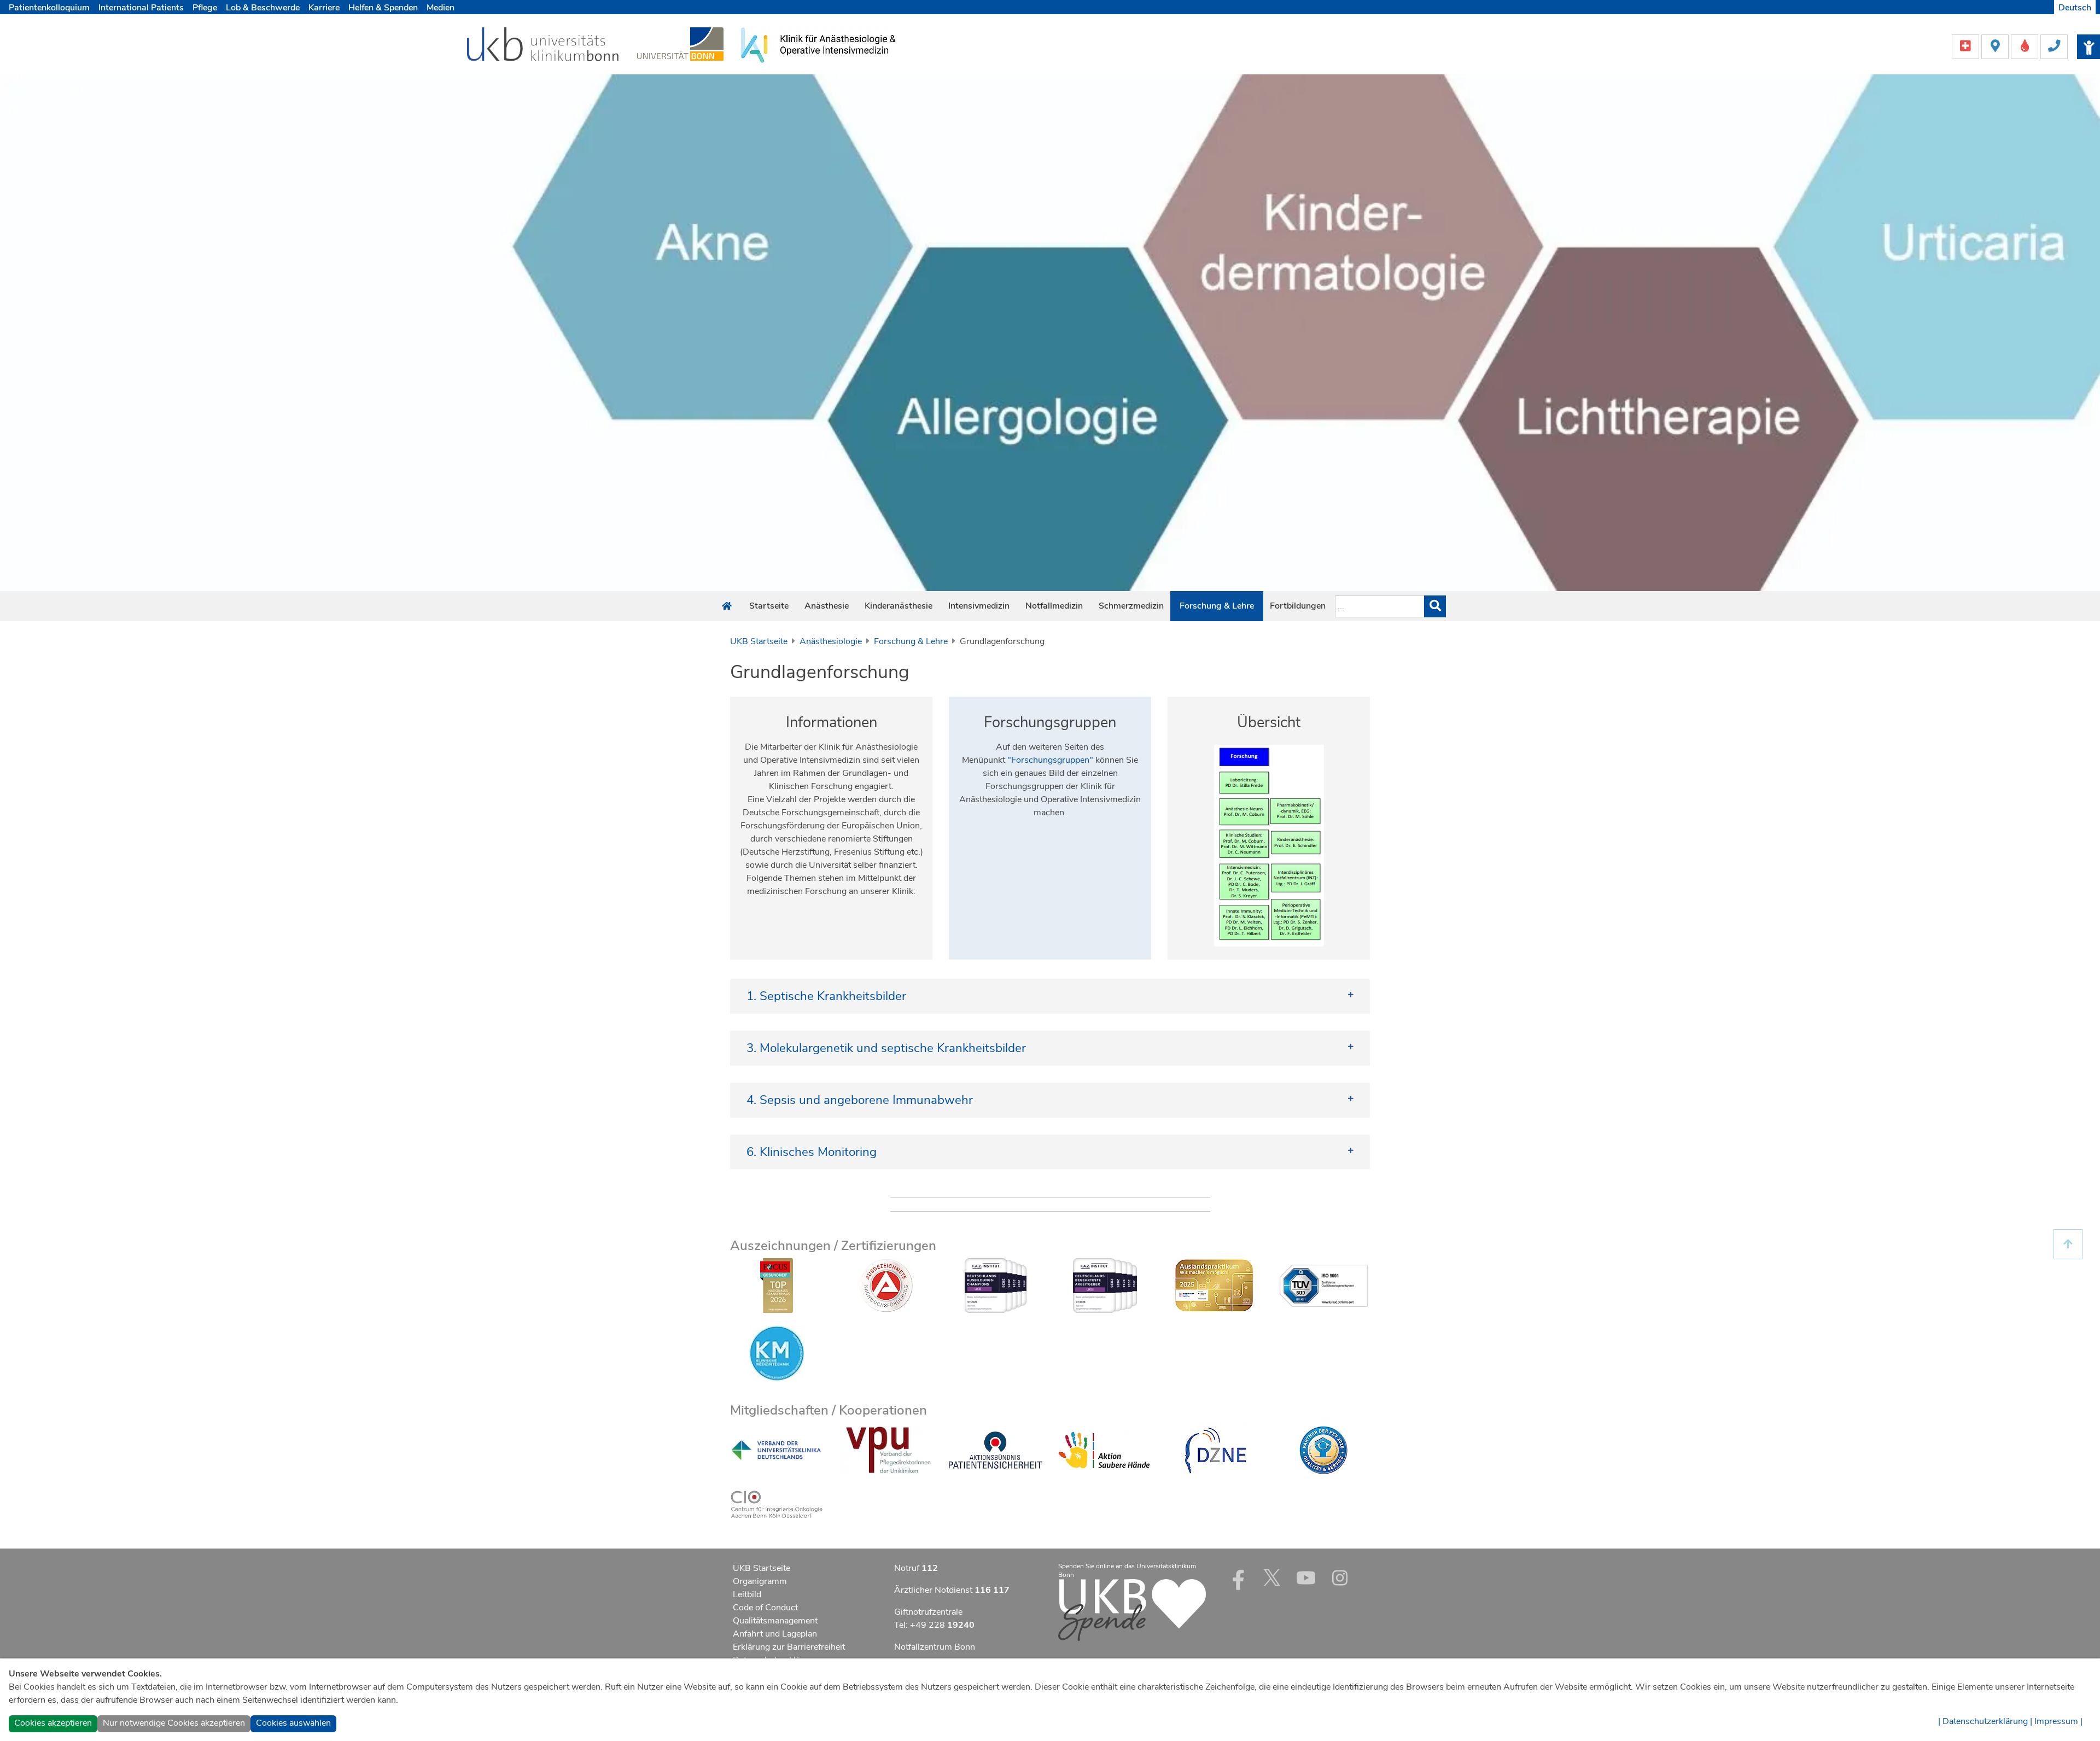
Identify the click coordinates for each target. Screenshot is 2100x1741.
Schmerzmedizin (1131, 606)
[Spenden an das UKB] (1132, 1610)
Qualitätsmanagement (775, 1621)
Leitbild (747, 1594)
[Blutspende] (2026, 46)
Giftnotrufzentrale (928, 1612)
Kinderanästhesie (899, 606)
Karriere (324, 8)
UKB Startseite (759, 641)
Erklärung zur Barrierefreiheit (789, 1647)
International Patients (141, 8)
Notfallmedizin (1054, 606)
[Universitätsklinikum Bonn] (543, 46)
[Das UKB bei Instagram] (1340, 1578)
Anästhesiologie (831, 641)
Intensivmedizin (979, 606)
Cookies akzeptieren (53, 1723)
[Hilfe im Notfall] (1967, 46)
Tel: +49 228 (934, 1625)
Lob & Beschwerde (263, 8)
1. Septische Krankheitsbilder (826, 996)
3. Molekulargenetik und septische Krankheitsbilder (886, 1048)
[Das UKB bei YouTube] (1306, 1578)
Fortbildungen (1298, 606)
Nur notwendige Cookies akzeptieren (174, 1723)
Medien (441, 8)
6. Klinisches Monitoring (812, 1152)
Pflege (205, 8)
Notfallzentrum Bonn (935, 1647)
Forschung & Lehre (1217, 606)
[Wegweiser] (1996, 46)
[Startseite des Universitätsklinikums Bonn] (727, 606)
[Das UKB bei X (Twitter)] (1272, 1578)
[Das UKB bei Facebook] (1238, 1578)
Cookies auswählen (293, 1723)
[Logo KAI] (818, 44)
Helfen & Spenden (383, 8)
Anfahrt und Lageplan (775, 1634)
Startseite (769, 606)
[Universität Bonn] (680, 44)
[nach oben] (2068, 1244)
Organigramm (760, 1581)
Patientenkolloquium (49, 8)
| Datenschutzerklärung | (1985, 1721)
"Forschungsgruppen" (1050, 760)
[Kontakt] (2054, 46)
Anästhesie (827, 606)
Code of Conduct (765, 1608)
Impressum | (2058, 1721)
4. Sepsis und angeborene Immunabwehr (860, 1100)
